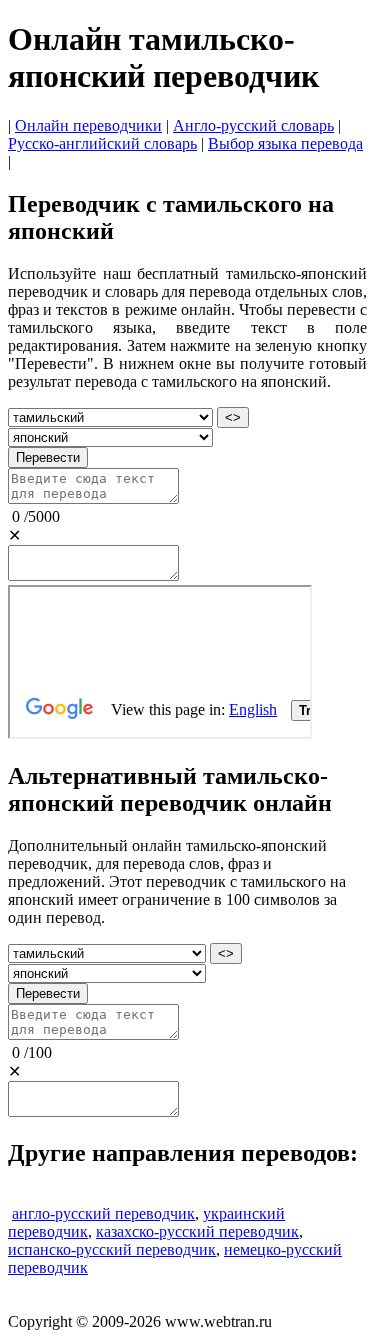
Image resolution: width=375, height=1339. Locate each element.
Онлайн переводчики (88, 125)
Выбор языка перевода (285, 143)
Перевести (48, 457)
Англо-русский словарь (253, 125)
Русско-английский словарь (102, 143)
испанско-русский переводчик (112, 1249)
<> (233, 417)
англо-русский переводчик (103, 1213)
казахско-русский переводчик (197, 1231)
